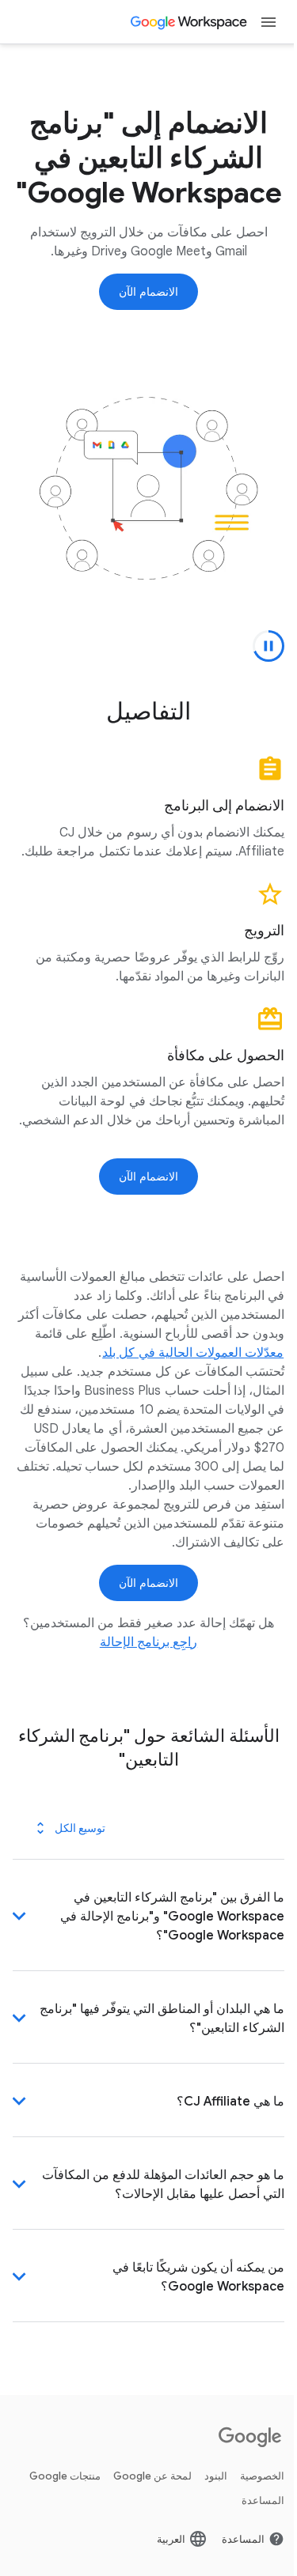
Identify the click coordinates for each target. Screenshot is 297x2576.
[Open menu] (268, 22)
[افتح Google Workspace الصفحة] (190, 22)
